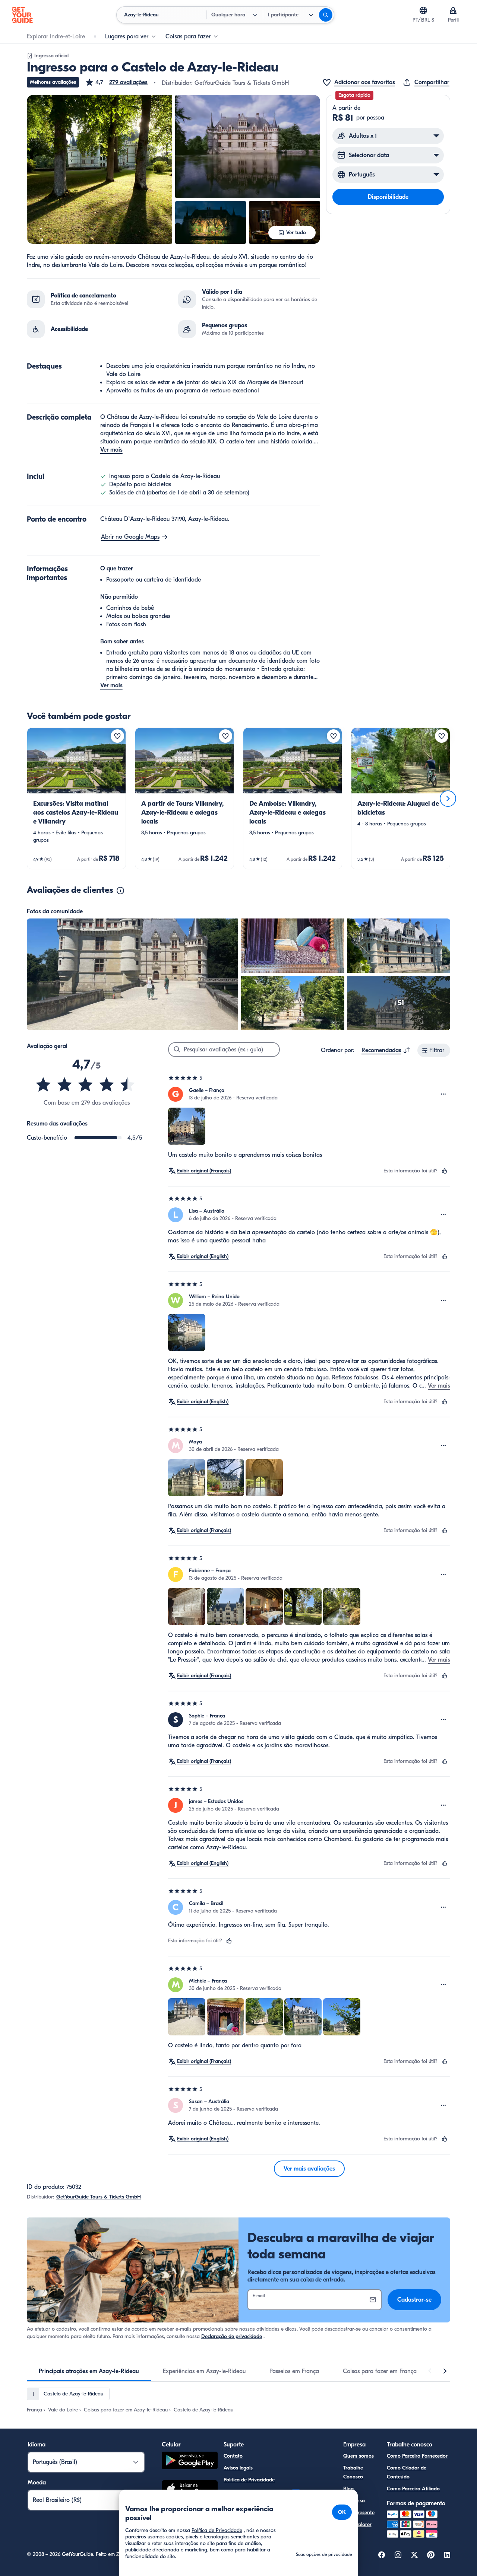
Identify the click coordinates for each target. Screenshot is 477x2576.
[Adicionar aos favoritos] (117, 736)
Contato (233, 2456)
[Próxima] (448, 799)
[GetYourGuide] (22, 15)
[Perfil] (453, 10)
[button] (116, 82)
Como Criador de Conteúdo (407, 2472)
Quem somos (358, 2456)
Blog (348, 2489)
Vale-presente (359, 2513)
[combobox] (386, 1050)
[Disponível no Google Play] (190, 2462)
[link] (76, 798)
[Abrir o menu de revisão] (443, 1094)
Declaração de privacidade (232, 2336)
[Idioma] (423, 10)
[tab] (89, 2371)
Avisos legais (238, 2468)
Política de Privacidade (249, 2480)
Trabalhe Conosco (353, 2472)
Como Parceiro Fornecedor (417, 2456)
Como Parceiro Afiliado (413, 2489)
